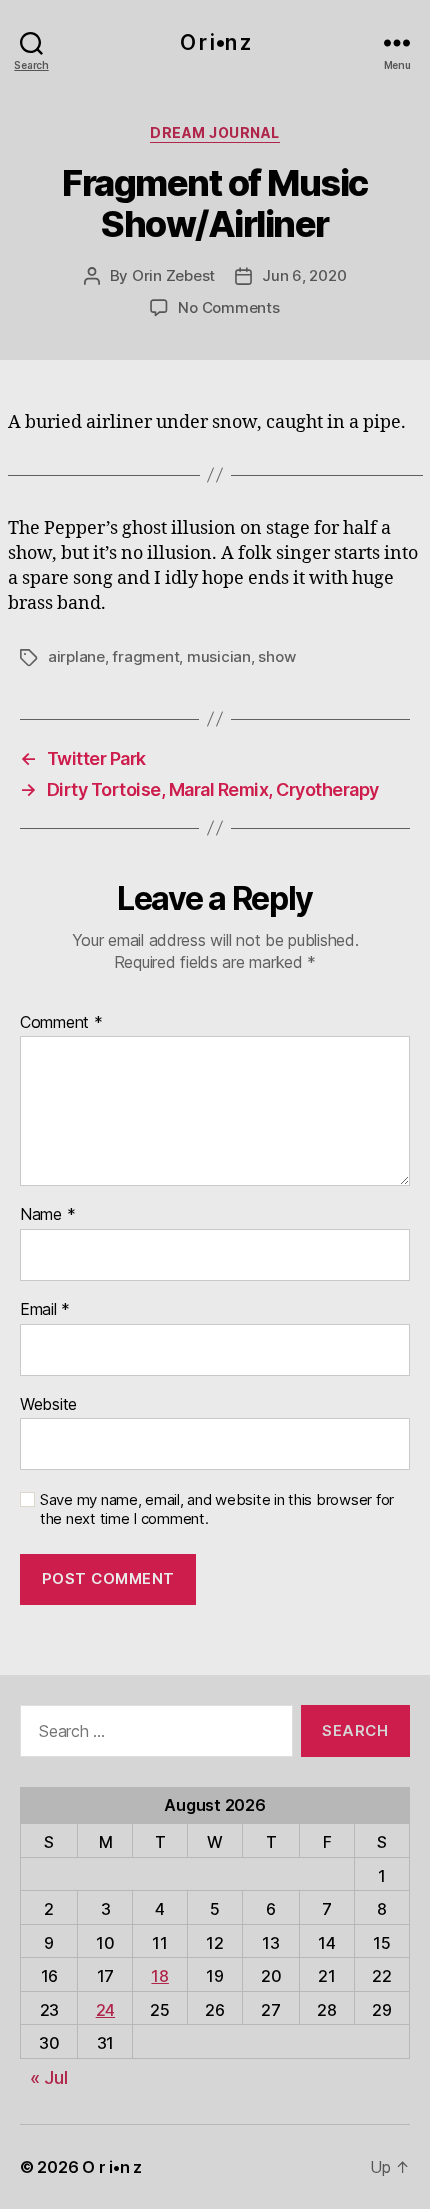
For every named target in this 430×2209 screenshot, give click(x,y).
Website (48, 1405)
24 (105, 2010)
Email (45, 1310)
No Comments (228, 307)
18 (159, 1976)
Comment (61, 1023)
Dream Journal (215, 132)
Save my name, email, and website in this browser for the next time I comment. (217, 1509)
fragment (145, 656)
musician (219, 656)
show (276, 656)
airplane (76, 656)
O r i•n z (215, 42)
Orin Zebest (173, 275)
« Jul (49, 2077)
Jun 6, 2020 (304, 275)
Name (47, 1215)
